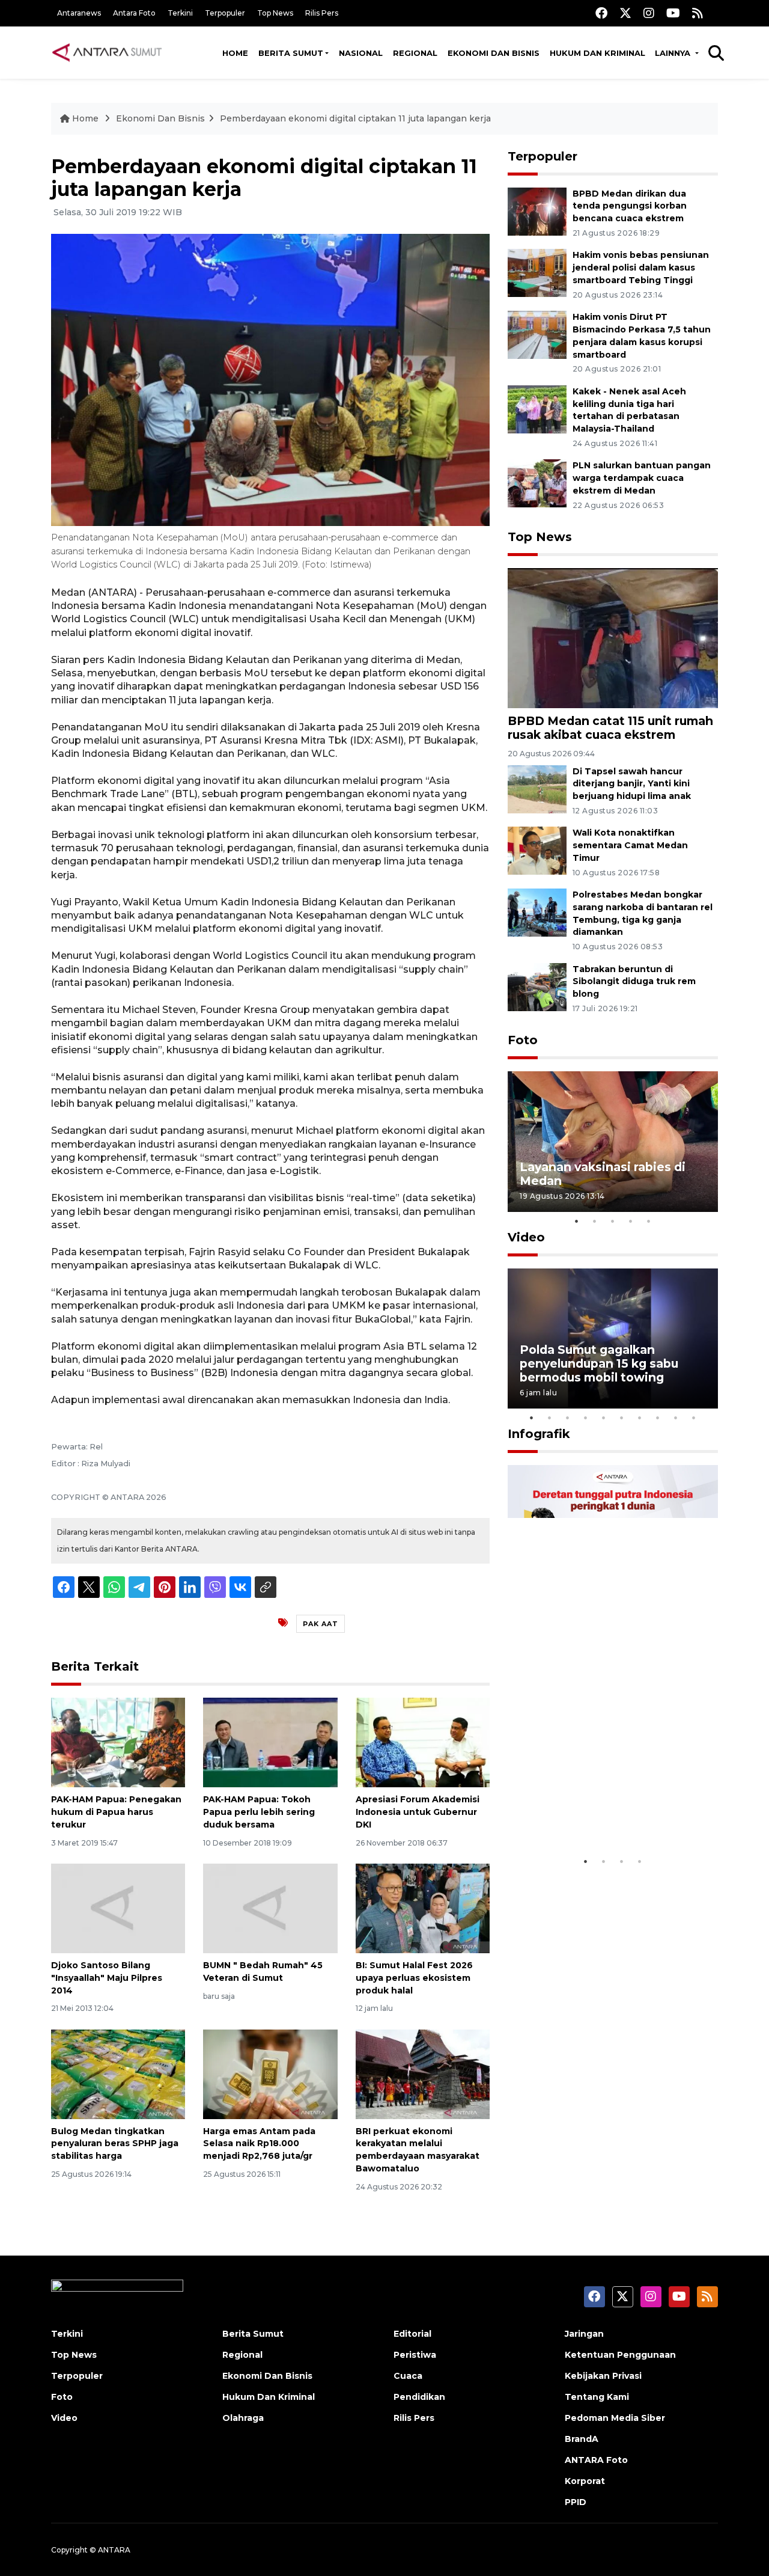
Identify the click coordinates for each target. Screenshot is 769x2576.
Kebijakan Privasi (603, 2376)
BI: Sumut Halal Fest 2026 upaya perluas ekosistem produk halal (414, 1978)
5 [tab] (649, 1221)
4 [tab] (631, 1221)
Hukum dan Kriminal (597, 53)
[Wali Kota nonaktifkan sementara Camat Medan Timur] (537, 850)
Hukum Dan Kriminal (269, 2397)
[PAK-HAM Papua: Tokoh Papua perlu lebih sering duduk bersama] (270, 1742)
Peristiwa (415, 2355)
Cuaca (408, 2376)
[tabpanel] (613, 1141)
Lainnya (674, 53)
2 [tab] (595, 1221)
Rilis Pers (322, 13)
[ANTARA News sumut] (111, 52)
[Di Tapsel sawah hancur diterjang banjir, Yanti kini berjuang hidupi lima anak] (537, 788)
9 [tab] (676, 1418)
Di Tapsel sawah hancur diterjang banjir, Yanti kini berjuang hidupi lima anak (632, 784)
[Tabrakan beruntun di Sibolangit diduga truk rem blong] (537, 986)
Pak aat (321, 1624)
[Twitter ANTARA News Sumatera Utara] (625, 13)
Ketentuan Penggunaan (620, 2355)
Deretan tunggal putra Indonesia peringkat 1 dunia (603, 1813)
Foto (523, 1040)
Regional (415, 53)
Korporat (585, 2481)
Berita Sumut (291, 53)
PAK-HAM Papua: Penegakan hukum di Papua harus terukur (116, 1812)
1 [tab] (577, 1221)
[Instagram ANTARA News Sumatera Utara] (649, 13)
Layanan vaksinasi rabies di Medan (603, 1174)
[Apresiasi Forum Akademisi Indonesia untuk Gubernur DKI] (423, 1742)
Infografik (539, 1434)
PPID (576, 2502)
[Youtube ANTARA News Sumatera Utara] (673, 13)
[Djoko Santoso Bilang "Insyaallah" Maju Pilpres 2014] (118, 1908)
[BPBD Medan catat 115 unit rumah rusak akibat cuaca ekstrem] (613, 638)
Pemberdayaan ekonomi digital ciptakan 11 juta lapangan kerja (355, 118)
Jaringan (584, 2334)
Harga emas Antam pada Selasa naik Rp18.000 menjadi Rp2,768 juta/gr (259, 2144)
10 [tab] (694, 1418)
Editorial (412, 2334)
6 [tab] (622, 1418)
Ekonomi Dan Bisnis (494, 53)
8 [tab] (658, 1418)
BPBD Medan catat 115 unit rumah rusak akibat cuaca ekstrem (610, 728)
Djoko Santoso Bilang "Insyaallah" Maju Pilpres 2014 (107, 1978)
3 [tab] (613, 1221)
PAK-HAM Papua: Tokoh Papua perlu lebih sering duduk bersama (259, 1812)
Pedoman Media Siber (615, 2418)
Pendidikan (419, 2397)
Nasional (361, 53)
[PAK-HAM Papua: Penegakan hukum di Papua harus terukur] (118, 1742)
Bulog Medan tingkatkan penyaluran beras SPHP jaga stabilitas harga (115, 2144)
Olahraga (243, 2418)
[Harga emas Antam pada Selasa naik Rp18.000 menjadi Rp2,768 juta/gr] (270, 2073)
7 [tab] (640, 1418)
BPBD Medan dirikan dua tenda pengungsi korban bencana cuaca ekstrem (630, 206)
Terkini (180, 13)
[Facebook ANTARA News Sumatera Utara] (601, 13)
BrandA (582, 2439)
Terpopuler (225, 13)
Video (526, 1237)
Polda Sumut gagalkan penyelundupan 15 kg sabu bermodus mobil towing (599, 1363)
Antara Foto (134, 13)
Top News (275, 13)
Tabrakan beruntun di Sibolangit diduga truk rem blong (634, 982)
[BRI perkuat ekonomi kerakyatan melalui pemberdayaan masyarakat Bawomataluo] (423, 2073)
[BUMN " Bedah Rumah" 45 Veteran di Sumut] (270, 1908)
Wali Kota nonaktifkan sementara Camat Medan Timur (630, 845)
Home (235, 53)
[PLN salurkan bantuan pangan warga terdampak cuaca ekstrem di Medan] (537, 483)
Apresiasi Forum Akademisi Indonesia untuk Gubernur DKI (418, 1812)
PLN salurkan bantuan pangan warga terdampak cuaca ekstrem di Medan (642, 478)
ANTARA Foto (596, 2460)
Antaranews (79, 13)
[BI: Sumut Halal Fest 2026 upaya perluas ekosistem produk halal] (423, 1908)
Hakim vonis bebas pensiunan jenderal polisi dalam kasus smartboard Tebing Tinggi (641, 268)
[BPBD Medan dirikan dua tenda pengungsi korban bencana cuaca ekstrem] (537, 211)
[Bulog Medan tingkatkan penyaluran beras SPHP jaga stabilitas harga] (118, 2073)
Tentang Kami (597, 2397)
